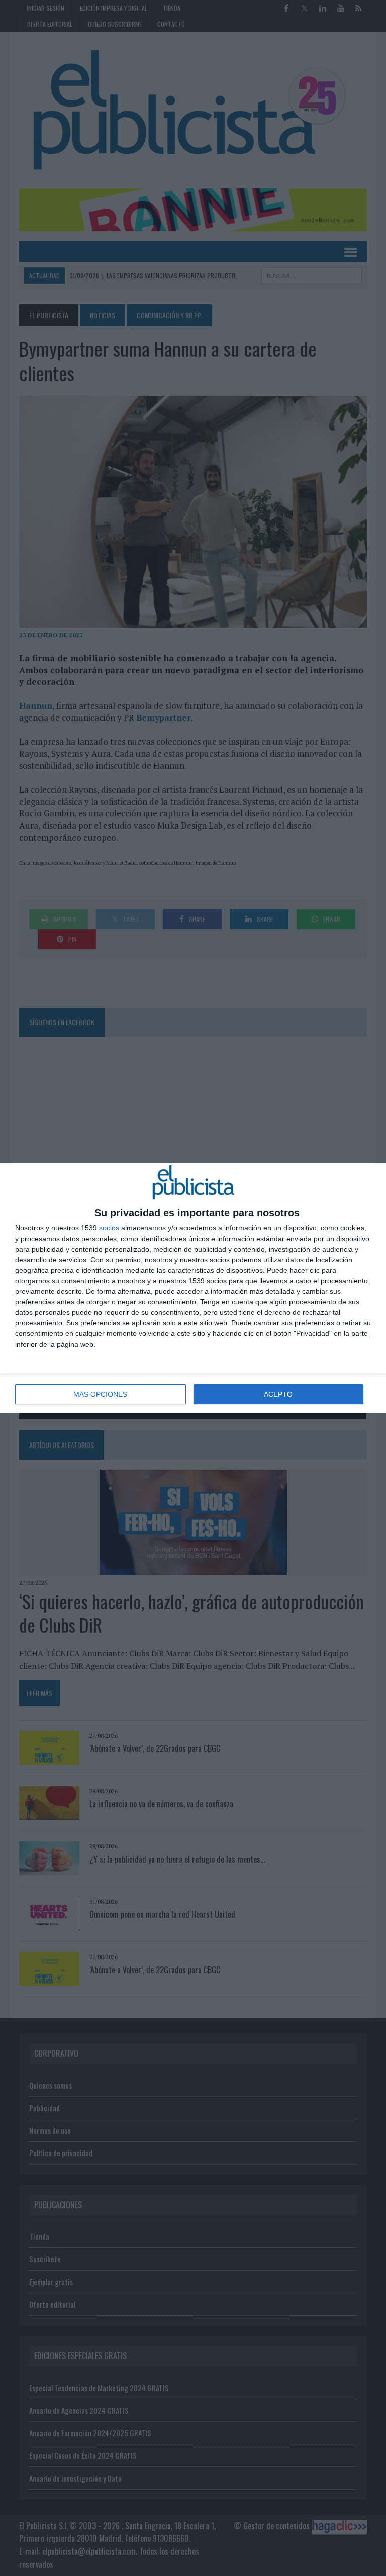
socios (109, 1228)
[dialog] (193, 1288)
